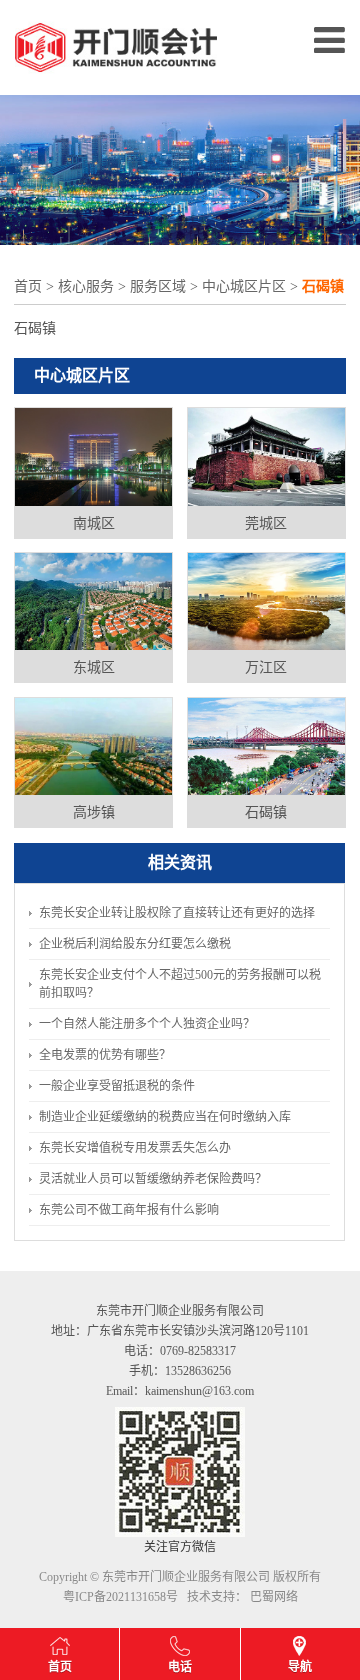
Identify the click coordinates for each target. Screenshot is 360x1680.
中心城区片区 (244, 286)
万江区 (266, 667)
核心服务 (86, 286)
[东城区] (93, 600)
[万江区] (266, 600)
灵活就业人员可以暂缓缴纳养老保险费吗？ (153, 1179)
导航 (300, 1667)
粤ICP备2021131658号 (120, 1597)
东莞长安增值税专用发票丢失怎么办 (135, 1148)
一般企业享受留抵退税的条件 (117, 1086)
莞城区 (266, 523)
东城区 (94, 667)
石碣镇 (266, 812)
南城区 (94, 523)
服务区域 (158, 286)
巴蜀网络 (274, 1597)
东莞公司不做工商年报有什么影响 (129, 1210)
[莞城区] (266, 456)
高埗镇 (94, 812)
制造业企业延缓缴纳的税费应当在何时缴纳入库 (165, 1117)
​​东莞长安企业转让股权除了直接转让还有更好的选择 (177, 913)
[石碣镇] (266, 745)
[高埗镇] (93, 745)
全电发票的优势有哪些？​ (105, 1055)
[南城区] (93, 456)
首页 (28, 286)
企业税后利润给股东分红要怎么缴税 (135, 944)
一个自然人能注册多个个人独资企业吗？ (147, 1024)
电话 (180, 1667)
